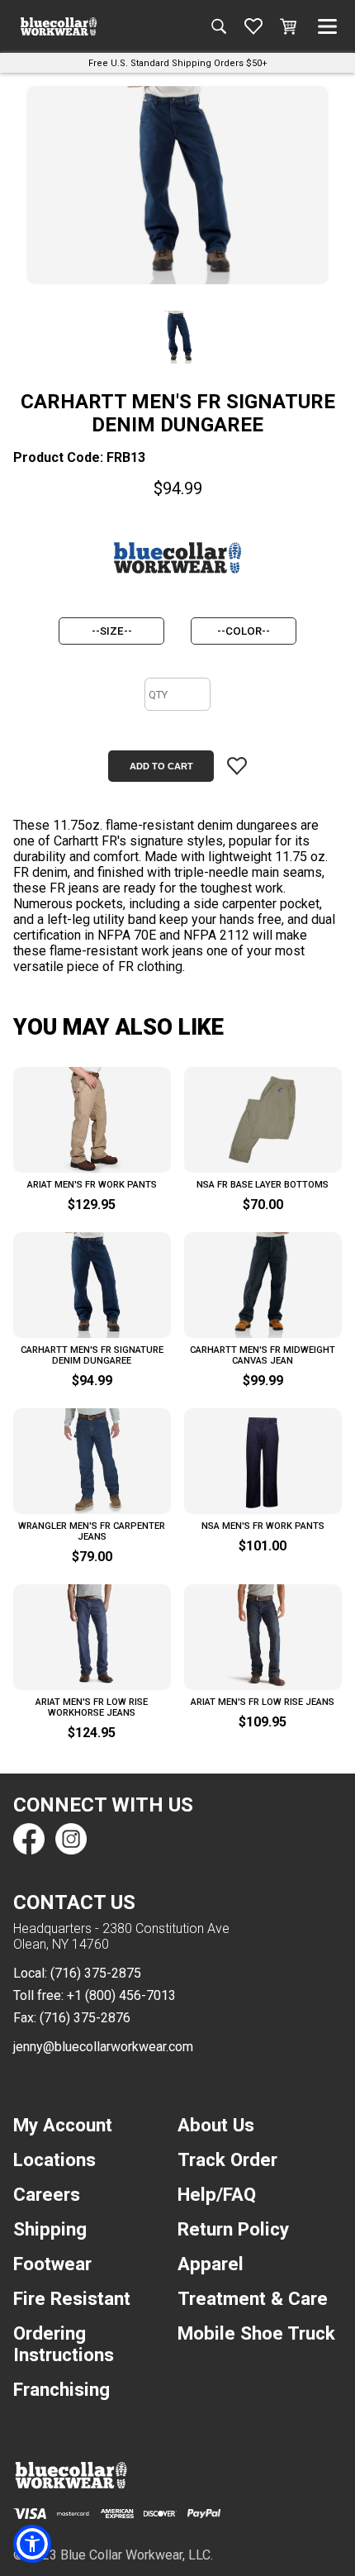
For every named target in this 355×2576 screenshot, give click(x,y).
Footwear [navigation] (52, 2264)
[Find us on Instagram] (70, 1839)
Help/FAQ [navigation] (217, 2194)
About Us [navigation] (216, 2125)
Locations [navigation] (54, 2159)
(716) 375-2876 (85, 2018)
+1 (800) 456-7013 (121, 1995)
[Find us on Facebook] (29, 1839)
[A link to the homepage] (59, 26)
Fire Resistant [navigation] (72, 2298)
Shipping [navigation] (50, 2229)
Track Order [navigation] (227, 2159)
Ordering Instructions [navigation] (64, 2344)
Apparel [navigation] (211, 2264)
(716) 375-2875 (96, 1973)
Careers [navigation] (47, 2194)
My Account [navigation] (63, 2125)
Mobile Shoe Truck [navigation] (256, 2333)
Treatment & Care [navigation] (253, 2298)
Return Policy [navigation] (233, 2229)
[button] (32, 2544)
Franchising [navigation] (62, 2389)
